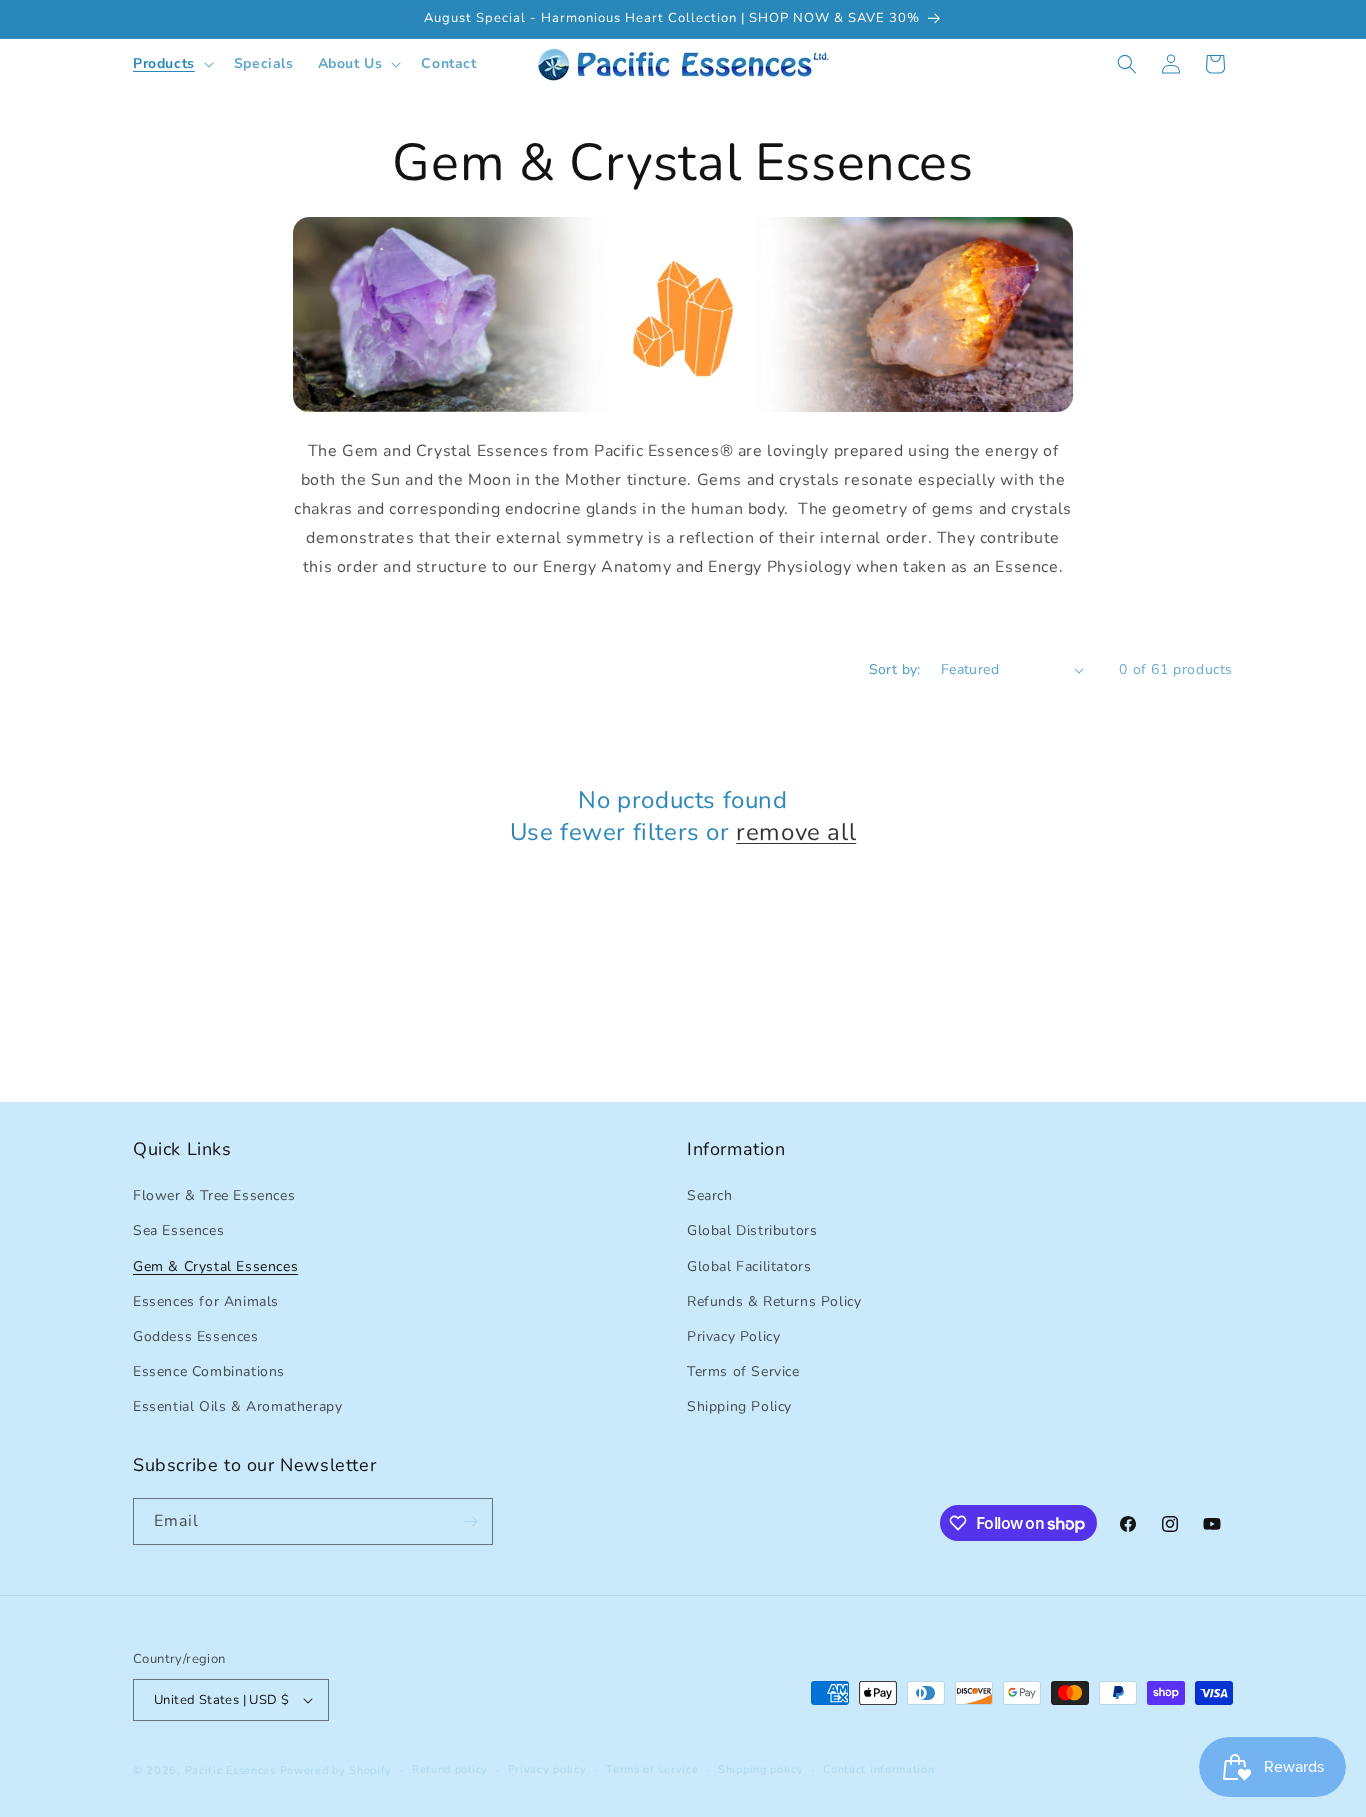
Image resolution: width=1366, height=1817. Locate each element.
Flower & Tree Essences (214, 1195)
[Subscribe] (470, 1521)
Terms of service (652, 1769)
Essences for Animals (206, 1301)
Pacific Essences (230, 1770)
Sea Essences (178, 1230)
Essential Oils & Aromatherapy (237, 1406)
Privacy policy (547, 1769)
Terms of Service (743, 1371)
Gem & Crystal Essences (215, 1266)
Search (710, 1195)
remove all (796, 832)
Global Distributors (752, 1230)
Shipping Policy (739, 1406)
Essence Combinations (209, 1371)
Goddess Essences (196, 1336)
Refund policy (450, 1769)
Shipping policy (761, 1769)
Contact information (878, 1769)
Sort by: (895, 669)
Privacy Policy (733, 1336)
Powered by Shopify (336, 1770)
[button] (171, 64)
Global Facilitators (749, 1266)
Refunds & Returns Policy (774, 1301)
